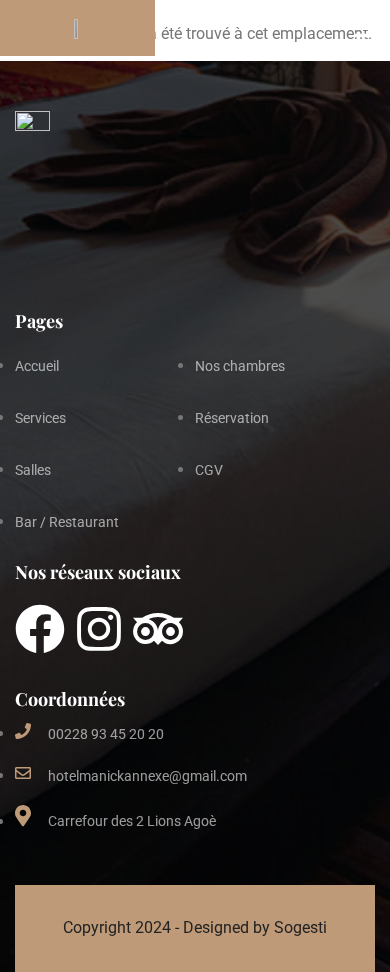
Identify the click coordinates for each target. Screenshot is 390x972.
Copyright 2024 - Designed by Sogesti (195, 927)
